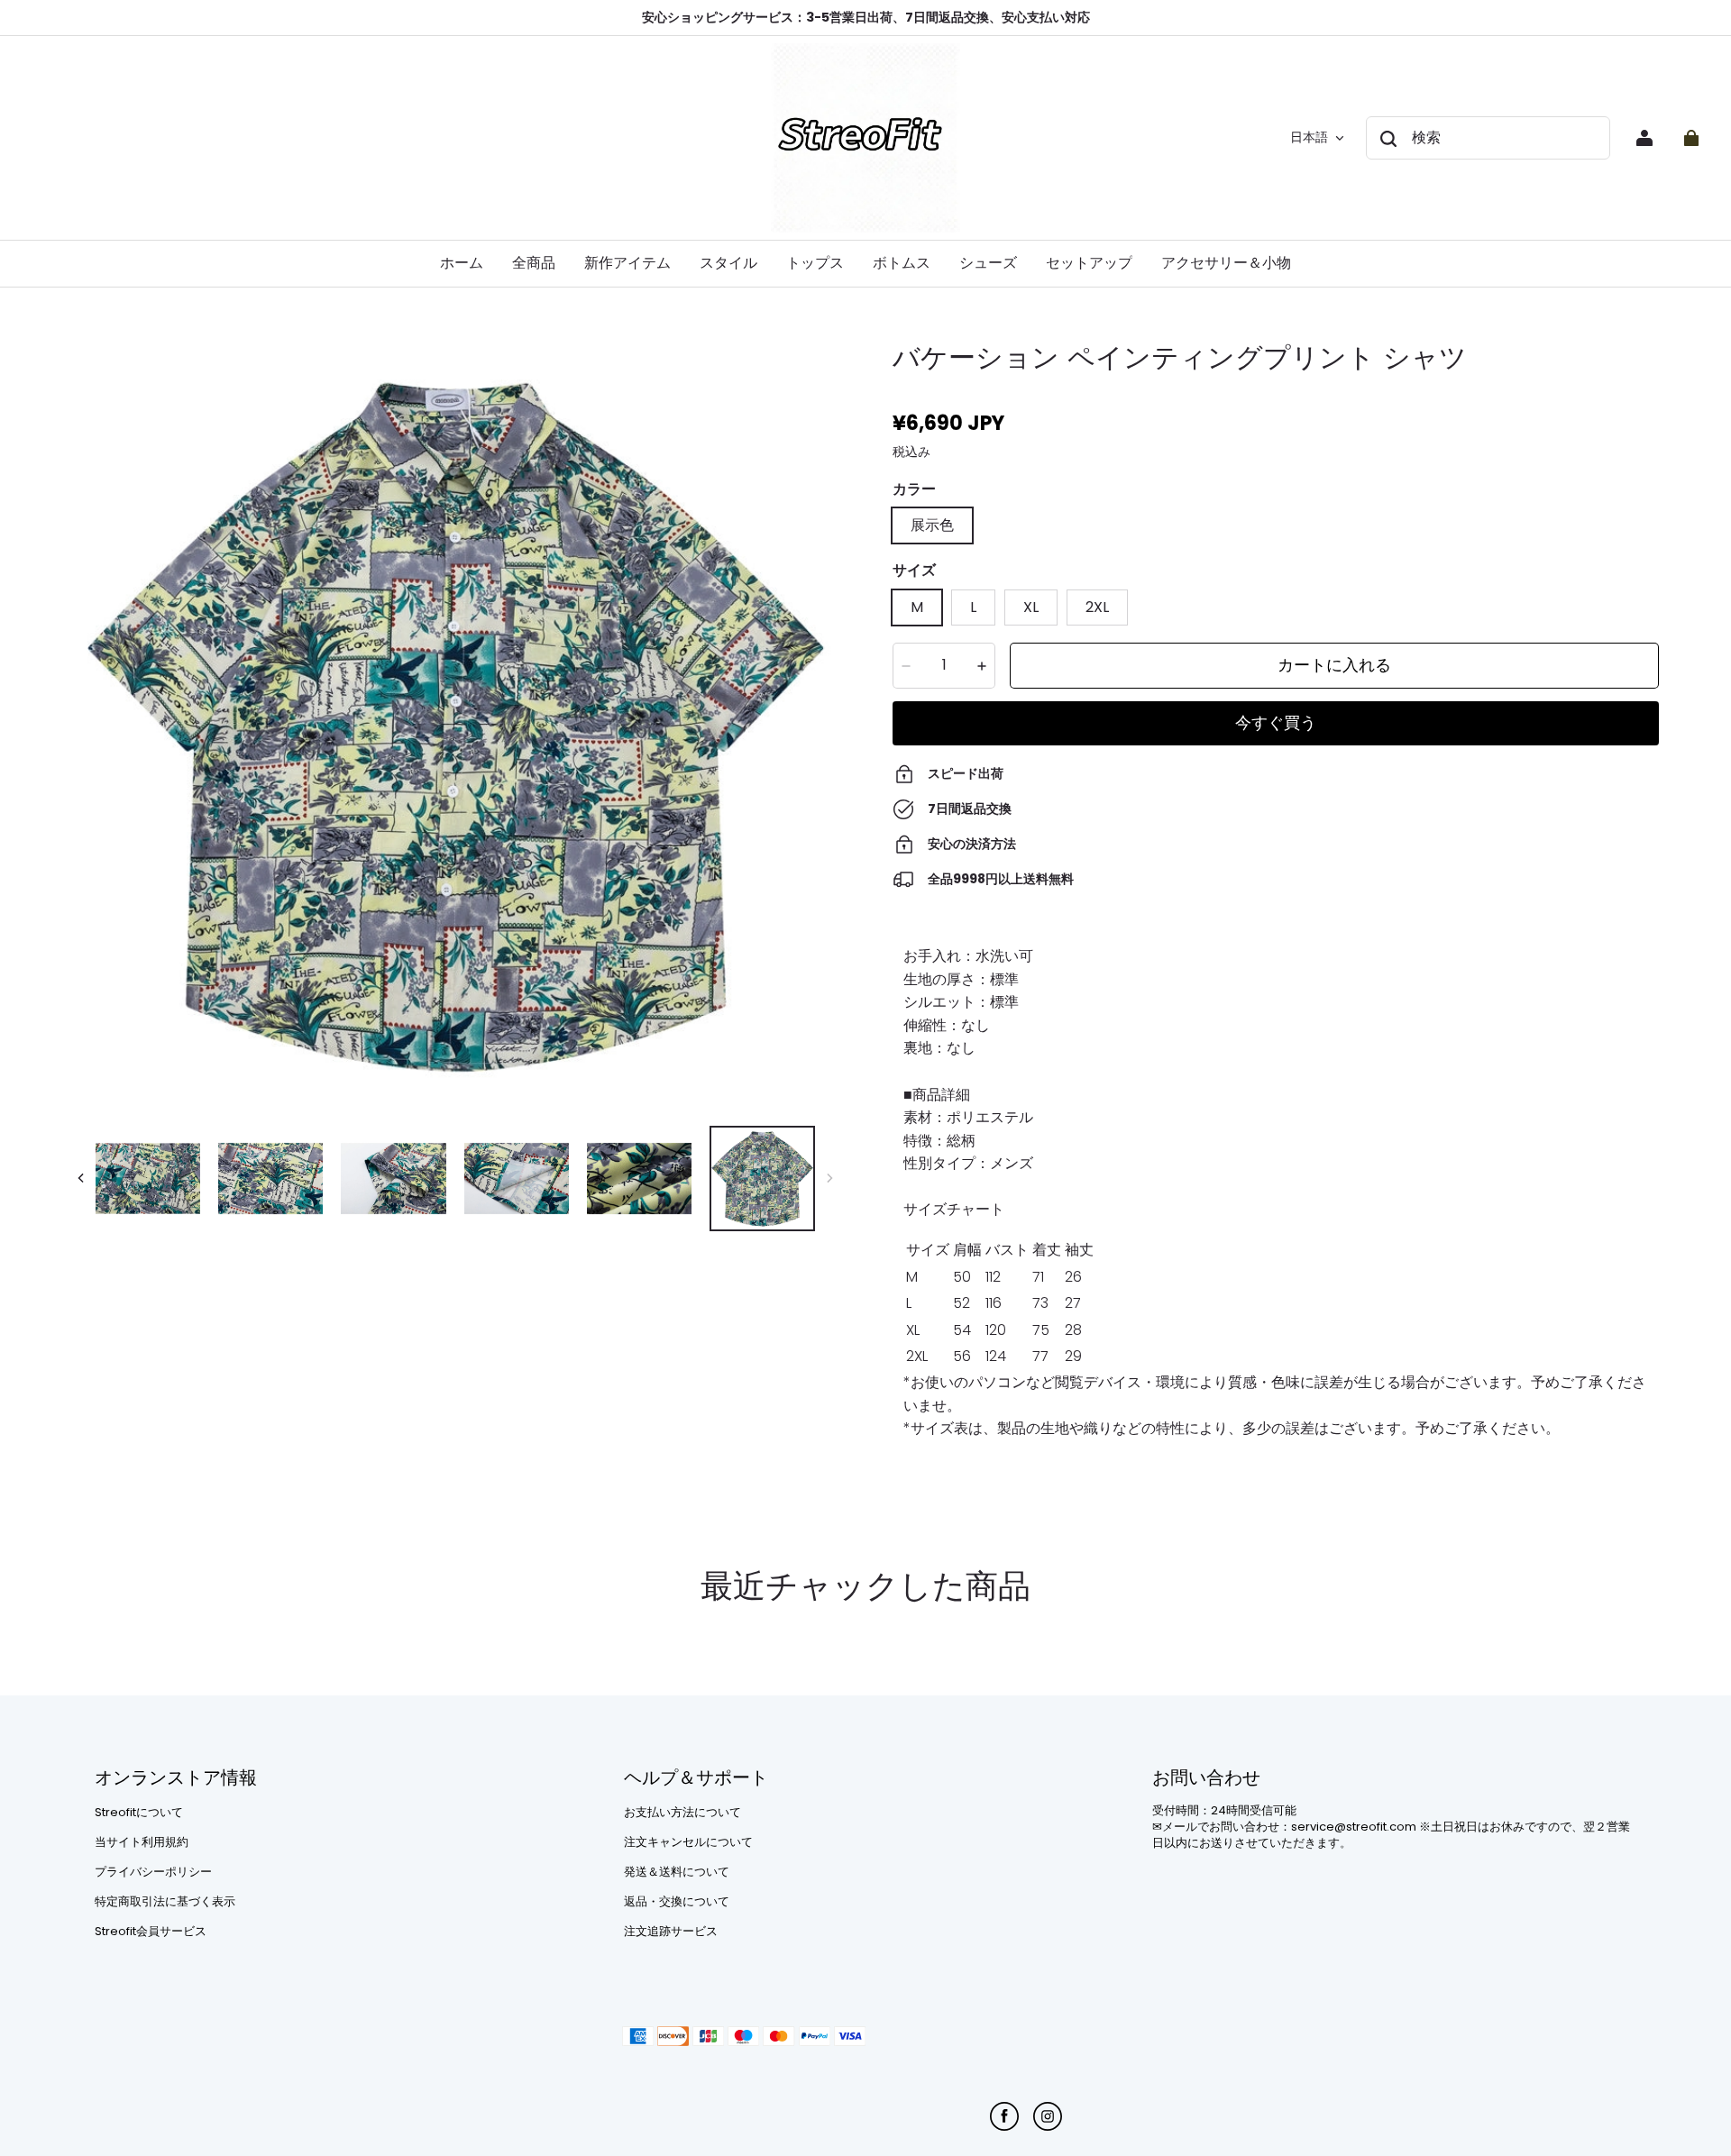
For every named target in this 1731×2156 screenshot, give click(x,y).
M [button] (917, 607)
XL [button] (1031, 607)
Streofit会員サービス (151, 1932)
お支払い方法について (682, 1813)
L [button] (973, 607)
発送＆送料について (677, 1872)
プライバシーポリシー (153, 1872)
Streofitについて (139, 1813)
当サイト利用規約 (142, 1842)
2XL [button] (1097, 607)
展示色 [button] (932, 525)
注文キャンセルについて (688, 1842)
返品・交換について (677, 1902)
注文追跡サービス (671, 1932)
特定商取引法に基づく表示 (165, 1902)
